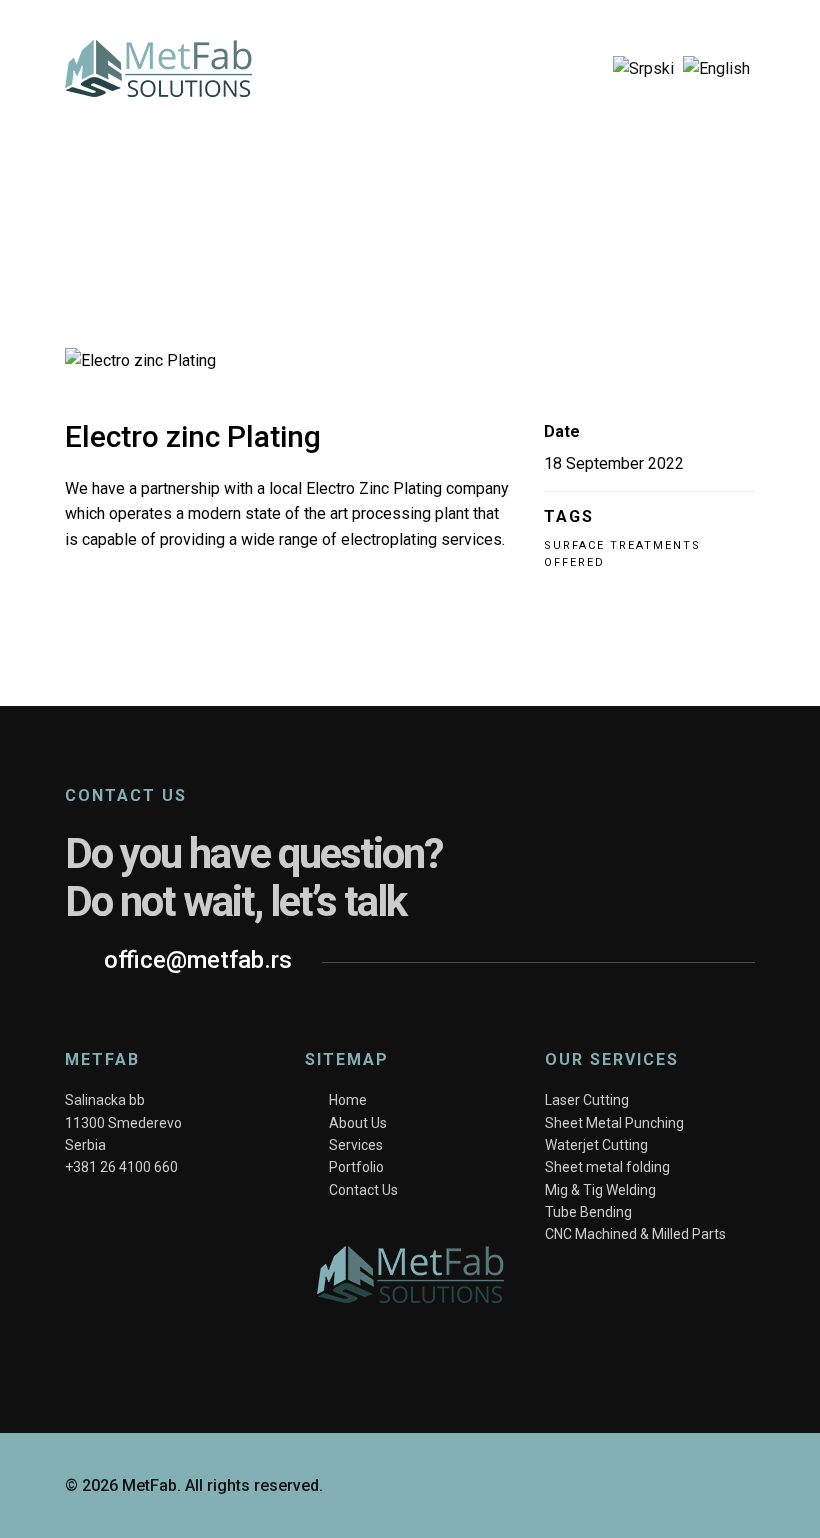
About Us (358, 1123)
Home (348, 1100)
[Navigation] (575, 69)
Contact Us (363, 1190)
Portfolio (356, 1167)
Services (356, 1145)
